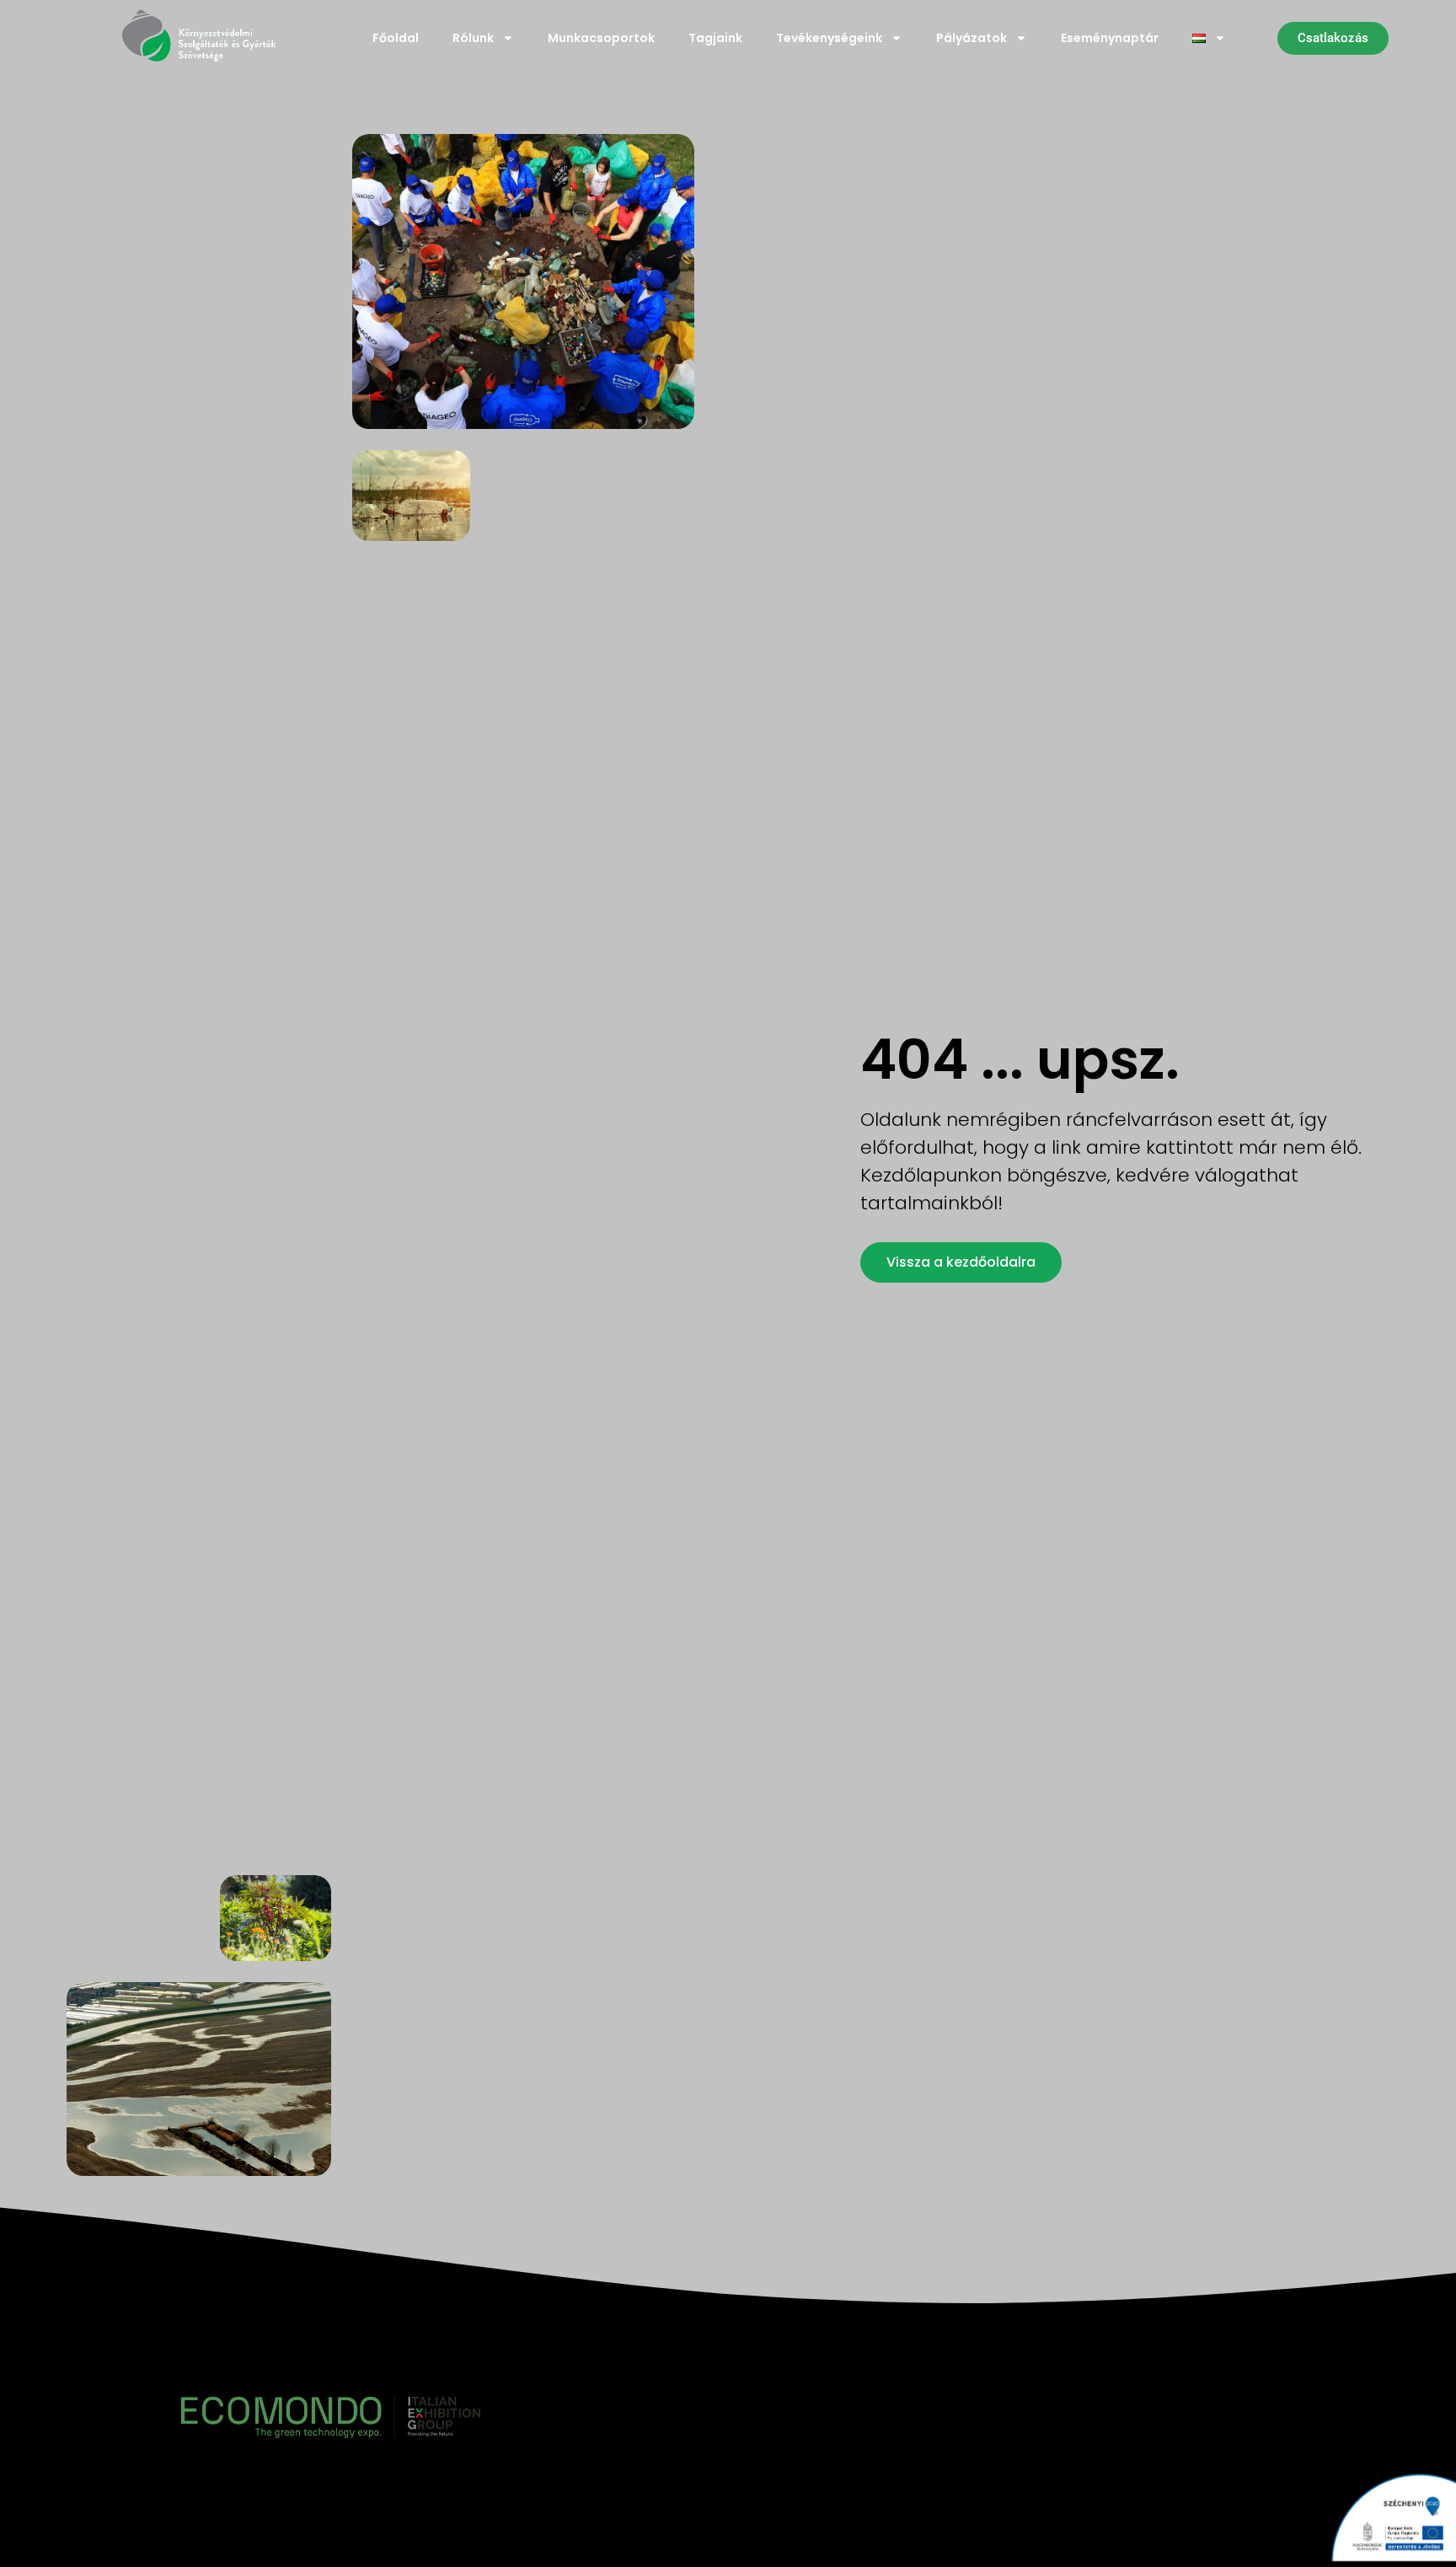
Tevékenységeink (829, 38)
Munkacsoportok (601, 38)
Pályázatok (972, 38)
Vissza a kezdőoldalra (961, 1262)
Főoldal (396, 38)
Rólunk (473, 38)
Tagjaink (715, 38)
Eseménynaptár (1110, 38)
